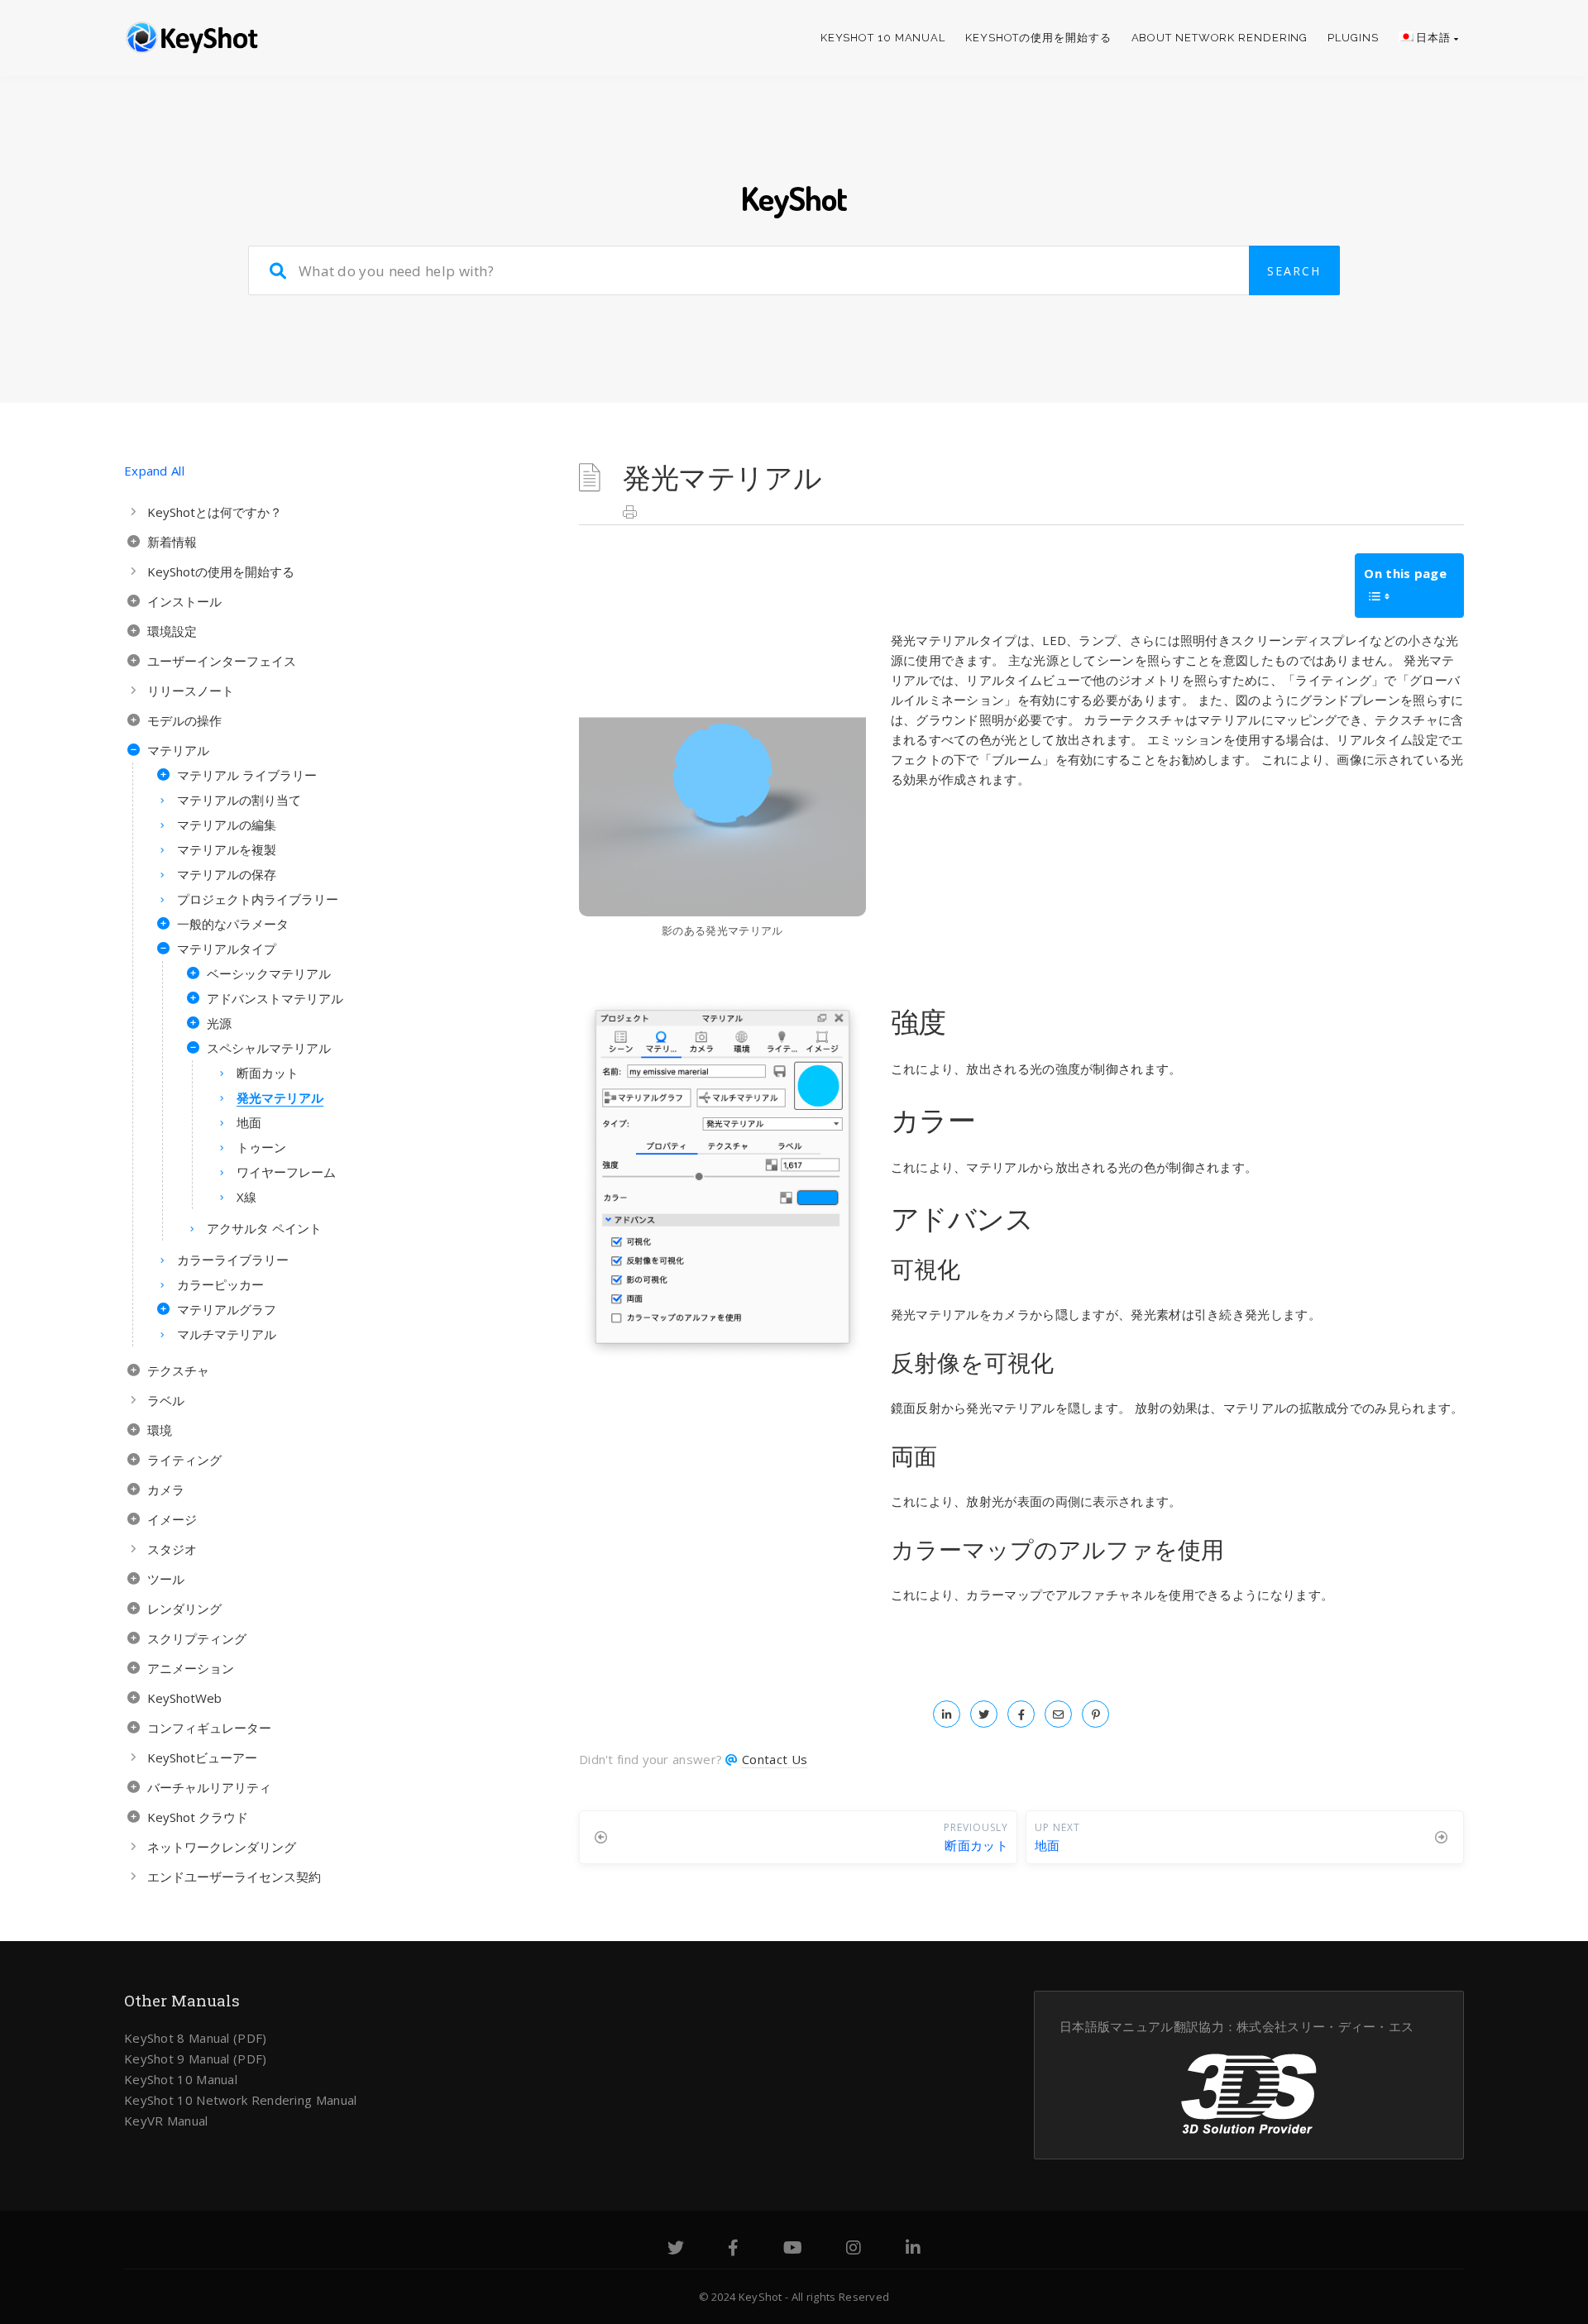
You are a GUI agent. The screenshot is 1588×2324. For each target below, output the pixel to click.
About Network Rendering (1220, 38)
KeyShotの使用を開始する (1038, 38)
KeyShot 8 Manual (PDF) (196, 2038)
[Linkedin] (913, 2250)
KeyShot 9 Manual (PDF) (196, 2059)
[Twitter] (676, 2250)
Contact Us (775, 1759)
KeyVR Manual (166, 2121)
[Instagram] (854, 2250)
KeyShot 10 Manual (883, 38)
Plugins (1353, 38)
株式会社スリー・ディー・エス (1325, 2026)
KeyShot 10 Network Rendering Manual (241, 2100)
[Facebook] (733, 2250)
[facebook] (1021, 1714)
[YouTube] (793, 2250)
